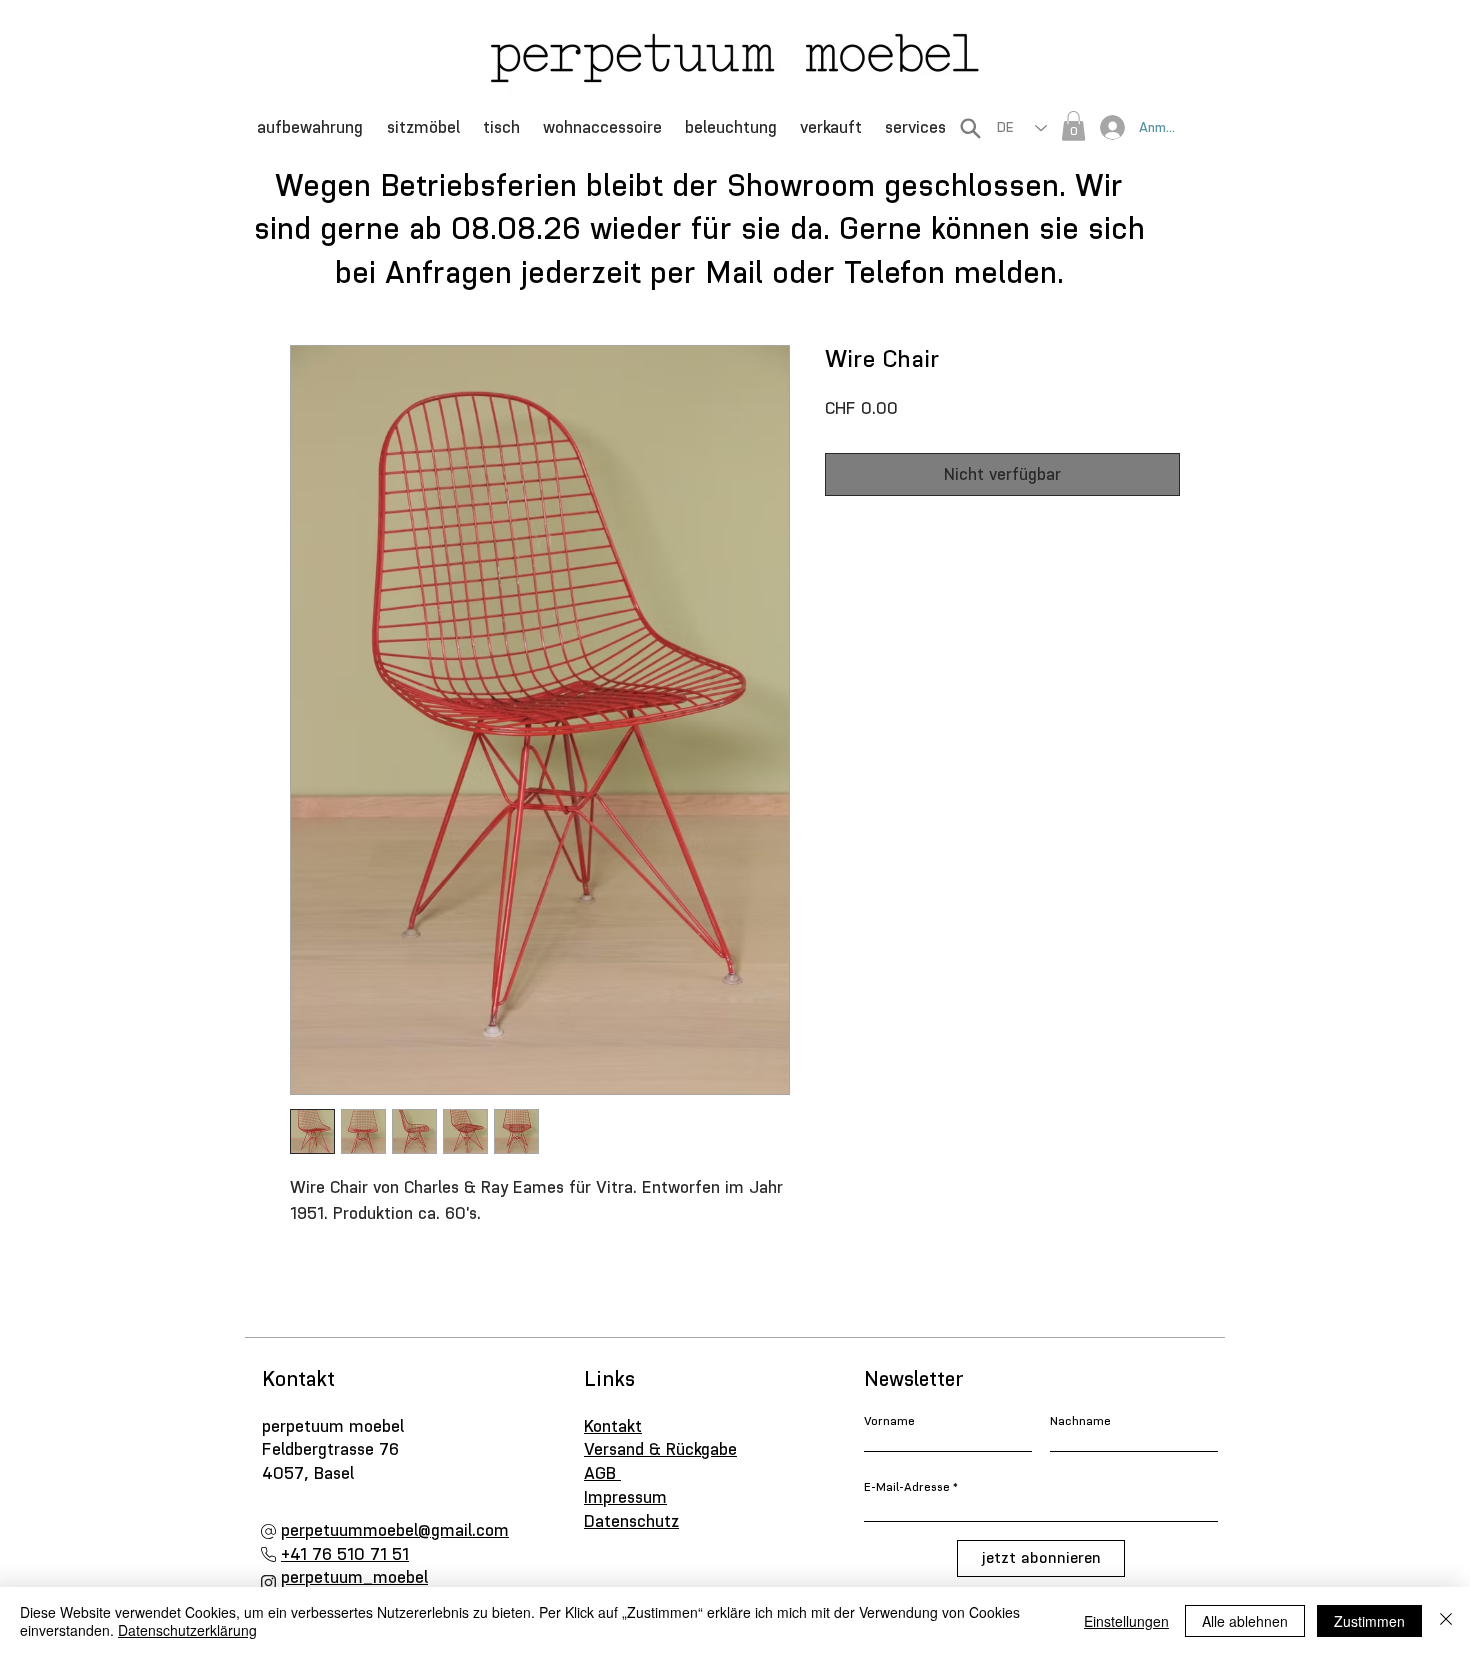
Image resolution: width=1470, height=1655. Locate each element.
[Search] (970, 128)
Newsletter (914, 1378)
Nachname (1080, 1421)
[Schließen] (1446, 1621)
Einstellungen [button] (1126, 1621)
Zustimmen (1369, 1621)
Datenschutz (631, 1521)
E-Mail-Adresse (907, 1487)
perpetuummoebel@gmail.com (395, 1530)
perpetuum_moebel (354, 1577)
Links (609, 1378)
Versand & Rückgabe (660, 1449)
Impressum (625, 1497)
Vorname (889, 1421)
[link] (1073, 126)
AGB (602, 1473)
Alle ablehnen (1245, 1621)
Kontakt (301, 1378)
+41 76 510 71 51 (345, 1554)
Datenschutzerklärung (187, 1630)
